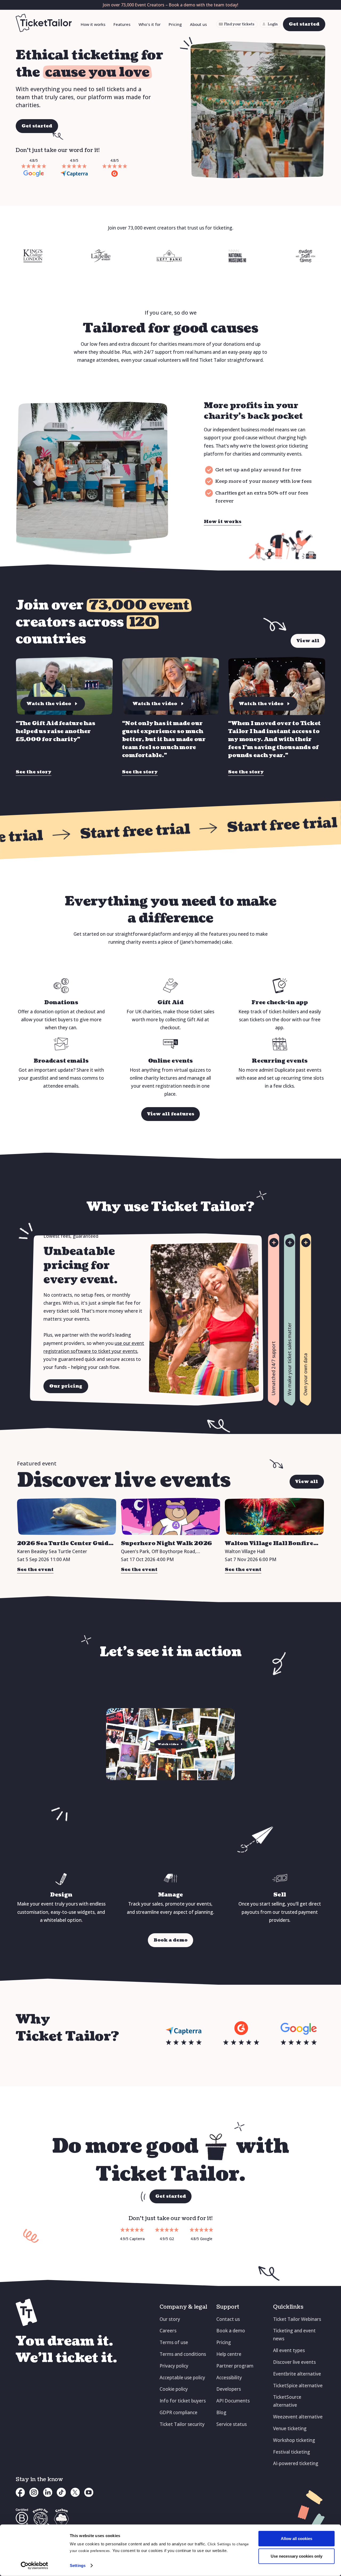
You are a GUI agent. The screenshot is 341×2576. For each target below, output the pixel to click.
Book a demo (231, 2331)
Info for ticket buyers (183, 2401)
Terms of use (174, 2342)
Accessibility (229, 2378)
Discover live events (294, 2362)
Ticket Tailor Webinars (297, 2319)
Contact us (228, 2319)
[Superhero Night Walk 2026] (171, 1517)
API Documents (233, 2401)
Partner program (235, 2366)
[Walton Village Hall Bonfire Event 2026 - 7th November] (275, 1517)
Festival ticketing (292, 2452)
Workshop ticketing (294, 2440)
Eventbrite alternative (297, 2374)
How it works (93, 24)
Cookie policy (174, 2389)
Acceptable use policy (182, 2378)
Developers (229, 2389)
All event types (289, 2350)
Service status (232, 2424)
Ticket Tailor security (182, 2424)
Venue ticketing (290, 2428)
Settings (78, 2565)
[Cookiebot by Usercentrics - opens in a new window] (34, 2566)
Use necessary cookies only (297, 2556)
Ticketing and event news (294, 2335)
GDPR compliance (178, 2412)
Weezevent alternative (298, 2417)
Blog (221, 2412)
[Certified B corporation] (22, 2519)
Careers (168, 2331)
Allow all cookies (297, 2539)
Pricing (175, 24)
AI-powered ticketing (296, 2463)
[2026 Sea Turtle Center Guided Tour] (67, 1517)
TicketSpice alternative (298, 2386)
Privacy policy (174, 2366)
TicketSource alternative (287, 2401)
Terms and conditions (183, 2354)
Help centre (229, 2354)
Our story (170, 2319)
